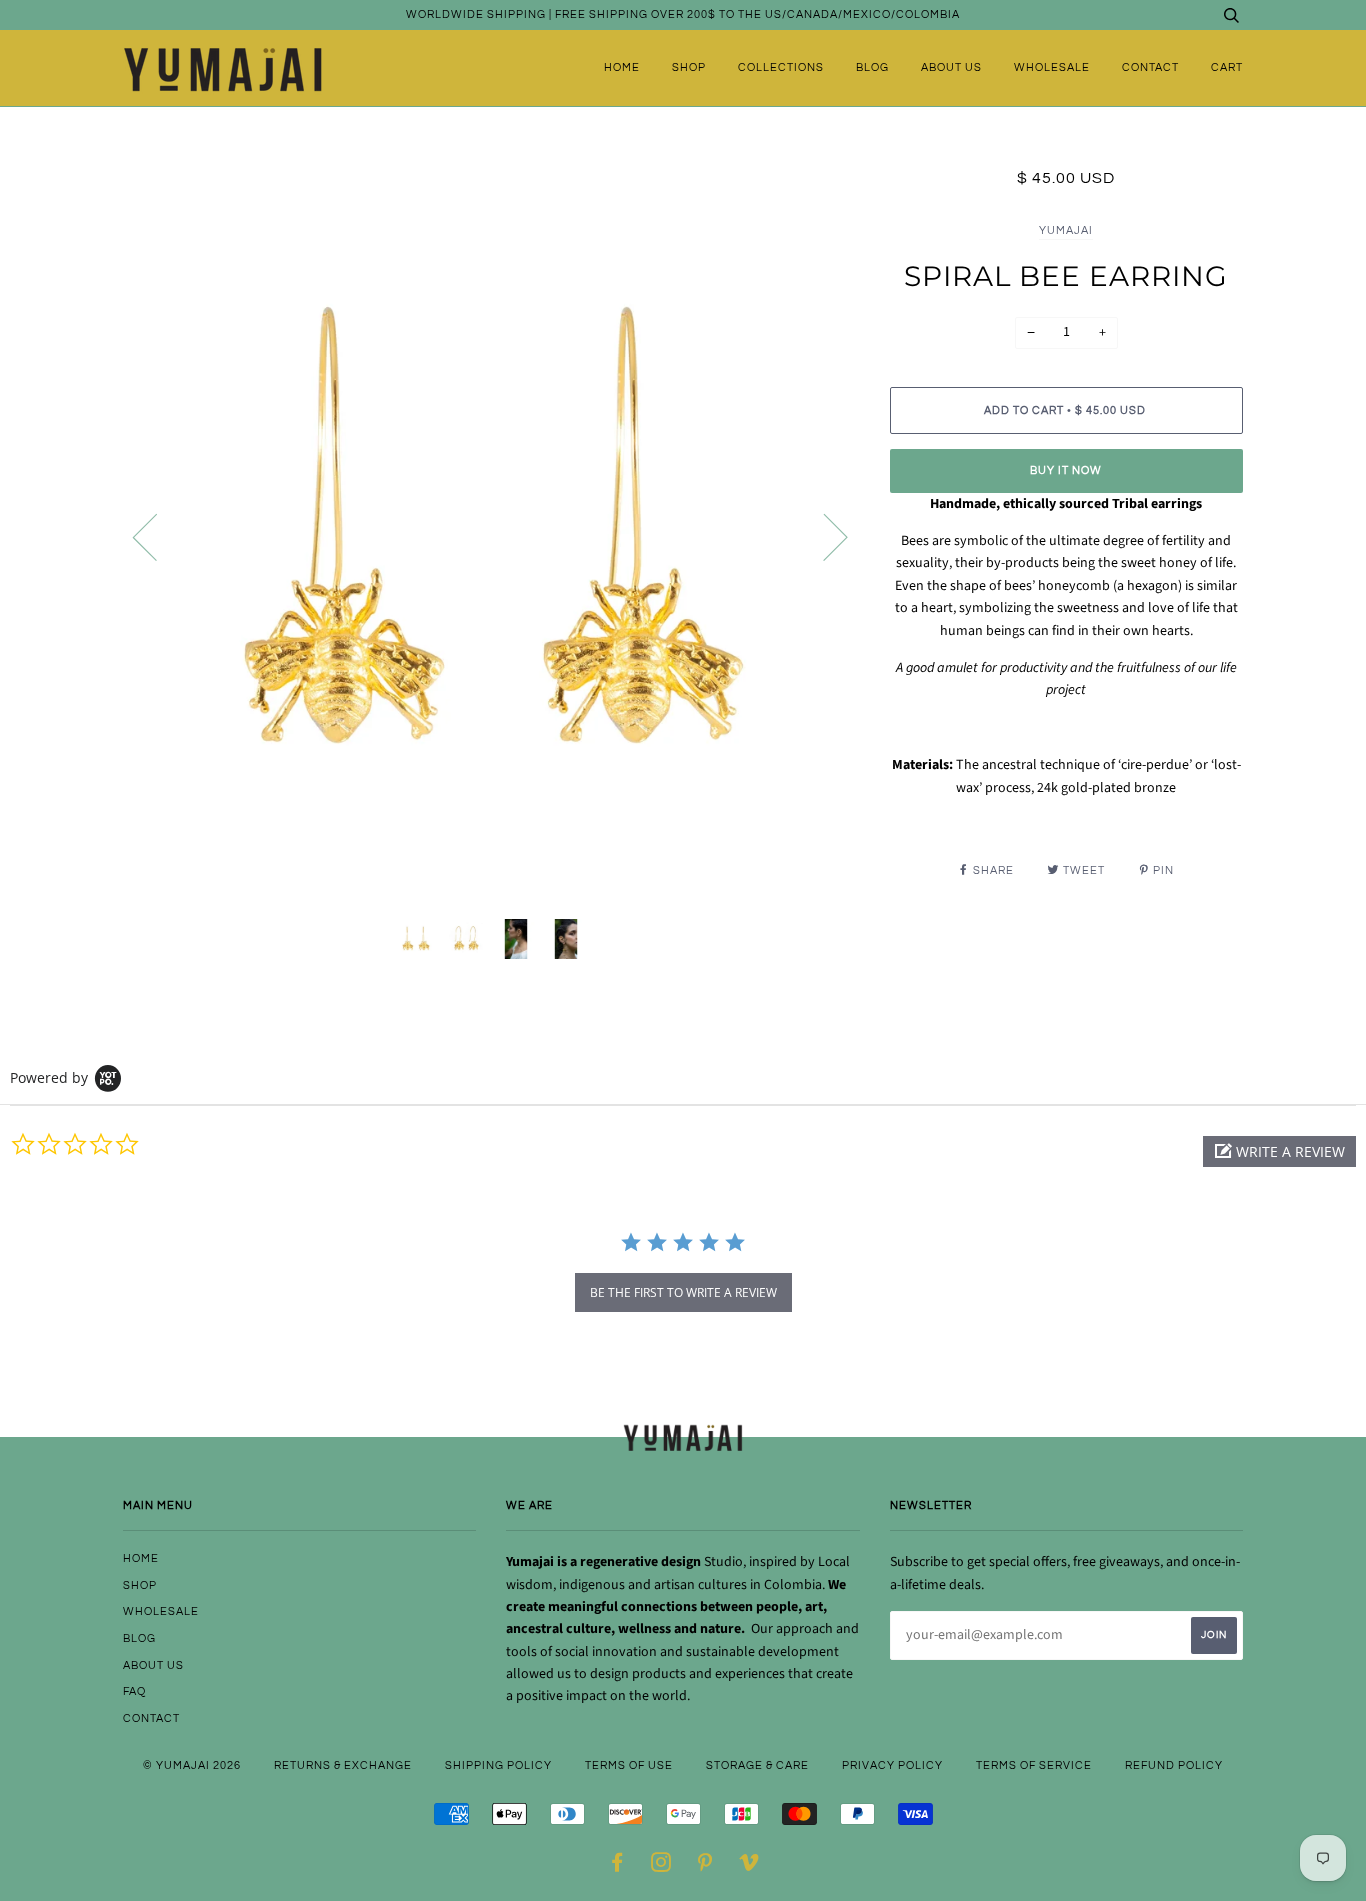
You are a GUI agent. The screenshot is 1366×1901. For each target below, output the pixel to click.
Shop (689, 67)
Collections (781, 67)
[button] (1279, 1151)
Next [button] (823, 536)
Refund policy (1174, 1765)
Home (622, 67)
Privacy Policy (892, 1765)
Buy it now (1066, 470)
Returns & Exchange (343, 1765)
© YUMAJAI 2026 (192, 1765)
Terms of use (629, 1765)
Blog (872, 67)
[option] (491, 535)
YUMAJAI (1066, 230)
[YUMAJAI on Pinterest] (705, 1866)
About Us (951, 67)
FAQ (134, 1691)
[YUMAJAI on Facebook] (617, 1866)
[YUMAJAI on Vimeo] (749, 1866)
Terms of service (1034, 1765)
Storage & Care (757, 1765)
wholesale (1052, 67)
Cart (1227, 67)
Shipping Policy (498, 1765)
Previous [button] (157, 536)
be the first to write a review (683, 1292)
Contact (1150, 67)
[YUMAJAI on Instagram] (661, 1866)
